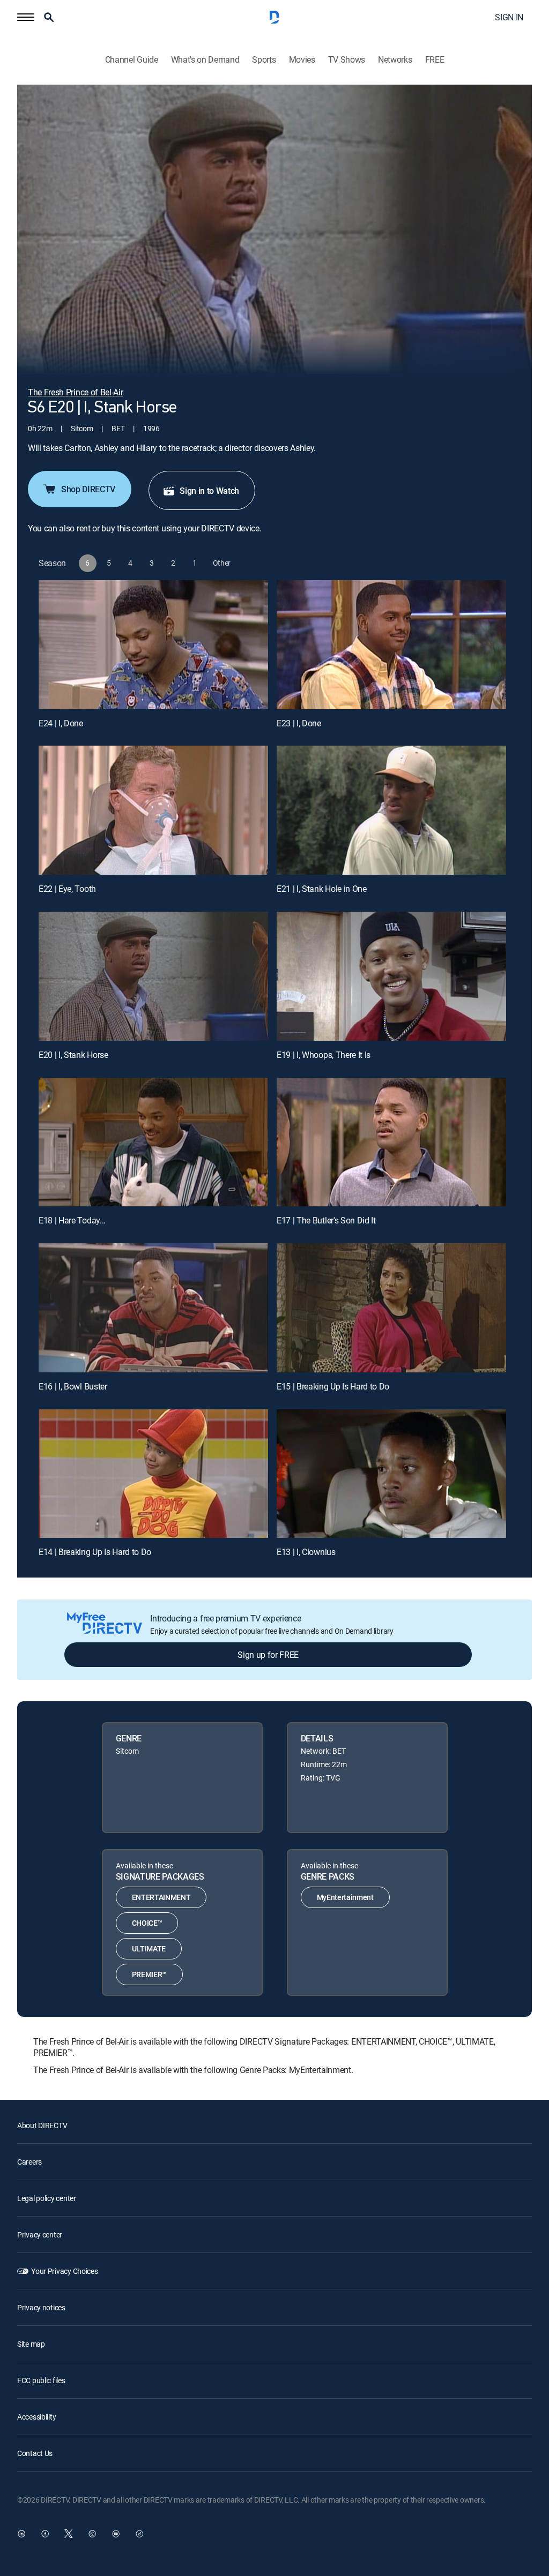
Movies (302, 60)
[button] (26, 17)
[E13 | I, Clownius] (391, 1474)
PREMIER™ (149, 1974)
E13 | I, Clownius (306, 1552)
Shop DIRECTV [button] (88, 489)
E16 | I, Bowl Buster (73, 1386)
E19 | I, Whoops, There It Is (324, 1055)
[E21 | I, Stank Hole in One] (391, 810)
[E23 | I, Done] (391, 645)
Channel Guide (132, 60)
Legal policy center (47, 2198)
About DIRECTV (42, 2125)
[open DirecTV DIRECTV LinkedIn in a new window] (21, 2534)
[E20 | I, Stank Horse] (153, 976)
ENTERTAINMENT (161, 1897)
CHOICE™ (147, 1923)
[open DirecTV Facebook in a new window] (45, 2534)
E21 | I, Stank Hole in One (322, 889)
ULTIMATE (149, 1948)
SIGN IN (509, 17)
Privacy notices (41, 2307)
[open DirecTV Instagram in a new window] (92, 2534)
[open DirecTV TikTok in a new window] (139, 2534)
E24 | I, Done (61, 723)
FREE (435, 60)
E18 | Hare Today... (72, 1220)
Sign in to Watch (209, 491)
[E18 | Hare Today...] (153, 1142)
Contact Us (35, 2453)
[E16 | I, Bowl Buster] (153, 1308)
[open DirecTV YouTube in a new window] (116, 2534)
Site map (31, 2344)
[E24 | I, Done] (153, 645)
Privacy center (40, 2235)
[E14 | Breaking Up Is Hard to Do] (153, 1474)
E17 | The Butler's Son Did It (326, 1220)
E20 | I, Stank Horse (73, 1055)
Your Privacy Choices (64, 2271)
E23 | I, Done (299, 723)
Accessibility (36, 2417)
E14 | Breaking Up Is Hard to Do (95, 1552)
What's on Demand (205, 60)
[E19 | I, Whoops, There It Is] (391, 976)
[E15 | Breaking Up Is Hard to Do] (391, 1308)
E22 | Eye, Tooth (67, 889)
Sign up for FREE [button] (268, 1655)
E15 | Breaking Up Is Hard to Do (333, 1386)
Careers (29, 2162)
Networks (395, 60)
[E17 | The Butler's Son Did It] (391, 1142)
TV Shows (347, 60)
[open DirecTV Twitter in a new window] (69, 2534)
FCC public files (41, 2380)
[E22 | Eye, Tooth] (153, 810)
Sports (264, 60)
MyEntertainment (345, 1897)
